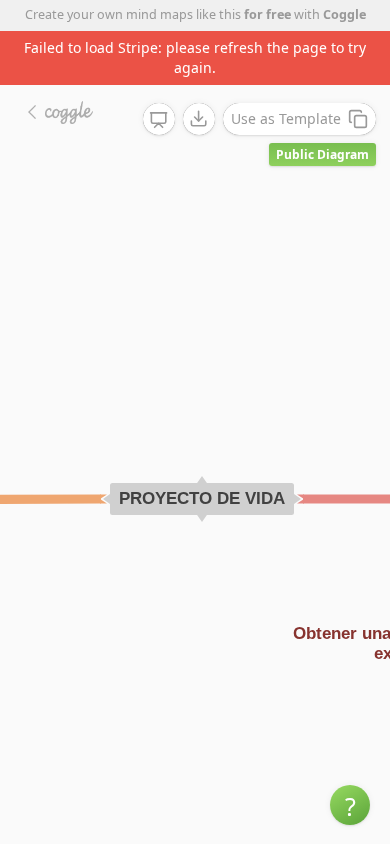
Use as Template (286, 118)
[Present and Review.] (159, 120)
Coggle (344, 14)
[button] (350, 805)
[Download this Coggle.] (199, 119)
